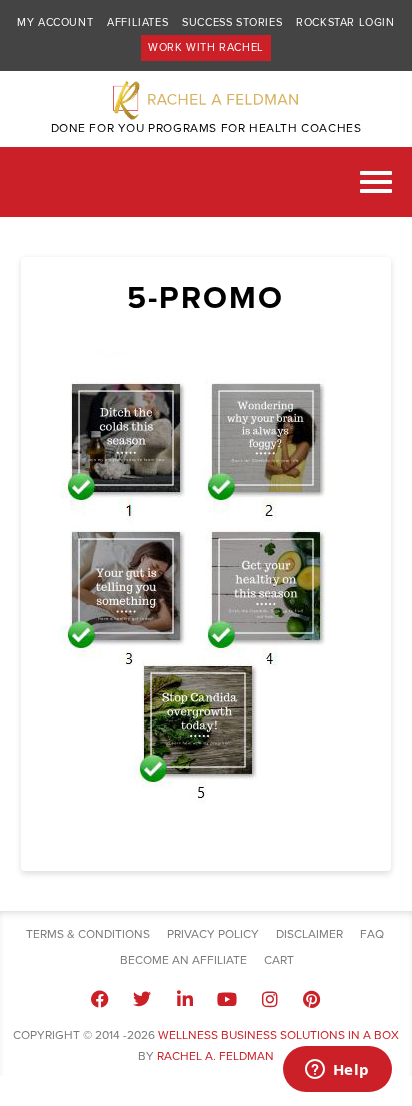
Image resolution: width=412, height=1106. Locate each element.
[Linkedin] (185, 999)
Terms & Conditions (88, 934)
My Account (55, 22)
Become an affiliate (183, 960)
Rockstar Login (345, 22)
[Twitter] (142, 999)
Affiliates (137, 22)
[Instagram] (269, 999)
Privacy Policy (213, 934)
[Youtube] (227, 999)
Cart (279, 960)
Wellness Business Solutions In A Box (278, 1035)
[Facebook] (100, 999)
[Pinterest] (312, 999)
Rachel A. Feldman (215, 1056)
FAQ (372, 934)
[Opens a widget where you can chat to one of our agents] (337, 1071)
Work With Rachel (206, 47)
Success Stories (232, 22)
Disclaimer (309, 934)
